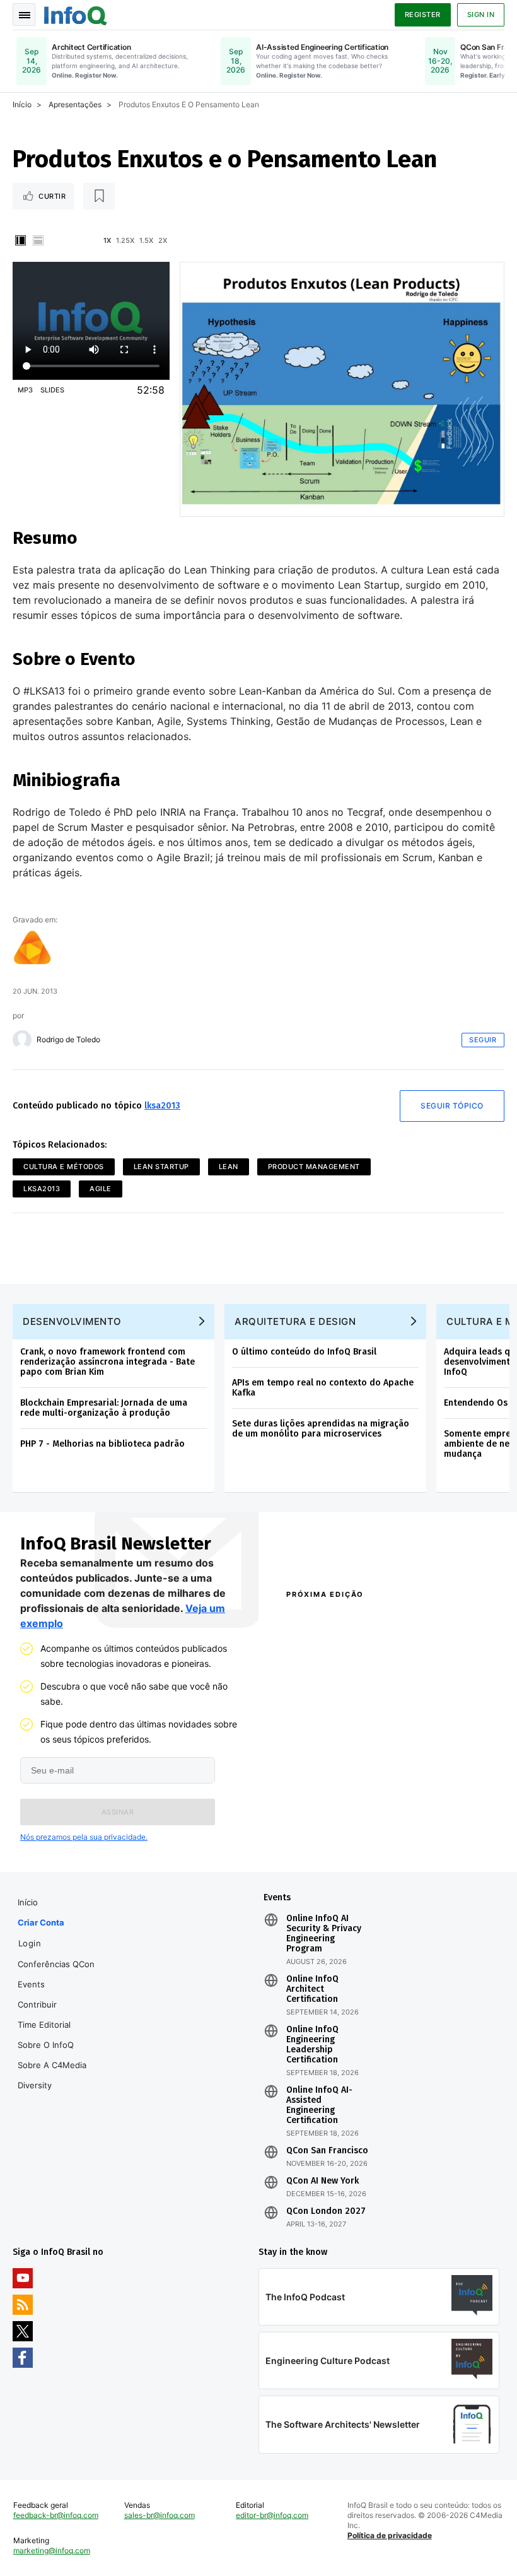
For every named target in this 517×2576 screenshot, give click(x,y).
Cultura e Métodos (64, 1167)
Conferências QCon (56, 1964)
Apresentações (75, 104)
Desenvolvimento (72, 1321)
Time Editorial (44, 2025)
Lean (229, 1167)
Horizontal (38, 240)
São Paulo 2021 (419, 1814)
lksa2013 (162, 1106)
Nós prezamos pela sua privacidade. (84, 1837)
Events (31, 1984)
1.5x (146, 240)
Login (30, 1943)
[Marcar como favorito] (99, 196)
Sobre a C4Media (52, 2065)
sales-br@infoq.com (160, 2515)
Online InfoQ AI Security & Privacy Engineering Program (324, 1934)
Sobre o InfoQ (46, 2045)
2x (163, 240)
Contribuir (37, 2004)
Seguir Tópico (452, 1106)
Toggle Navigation (24, 15)
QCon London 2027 (326, 2211)
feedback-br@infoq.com (56, 2515)
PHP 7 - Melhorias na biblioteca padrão (102, 1444)
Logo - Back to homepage (76, 14)
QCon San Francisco (327, 2151)
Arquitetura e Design (295, 1321)
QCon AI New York (322, 2181)
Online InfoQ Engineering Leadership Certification (312, 2045)
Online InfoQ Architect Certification (312, 1989)
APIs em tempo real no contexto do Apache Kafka (323, 1388)
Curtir (52, 196)
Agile (101, 1189)
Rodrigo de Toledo (68, 1040)
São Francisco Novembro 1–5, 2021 (439, 1837)
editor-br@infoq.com (272, 2515)
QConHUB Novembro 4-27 (332, 1814)
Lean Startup (161, 1167)
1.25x (125, 240)
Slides (52, 390)
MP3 (25, 390)
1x (107, 240)
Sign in (481, 15)
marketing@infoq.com (52, 2550)
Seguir (483, 1040)
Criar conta (41, 1922)
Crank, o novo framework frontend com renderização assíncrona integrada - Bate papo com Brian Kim (107, 1362)
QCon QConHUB (358, 1621)
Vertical (20, 240)
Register (423, 15)
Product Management (314, 1167)
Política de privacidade (390, 2535)
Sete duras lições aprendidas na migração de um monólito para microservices (321, 1429)
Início (22, 104)
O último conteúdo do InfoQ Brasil (304, 1352)
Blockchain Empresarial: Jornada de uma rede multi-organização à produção (104, 1408)
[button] (118, 1812)
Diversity (35, 2085)
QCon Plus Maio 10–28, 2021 (326, 1837)
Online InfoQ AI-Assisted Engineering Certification (319, 2105)
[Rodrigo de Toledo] (22, 1040)
